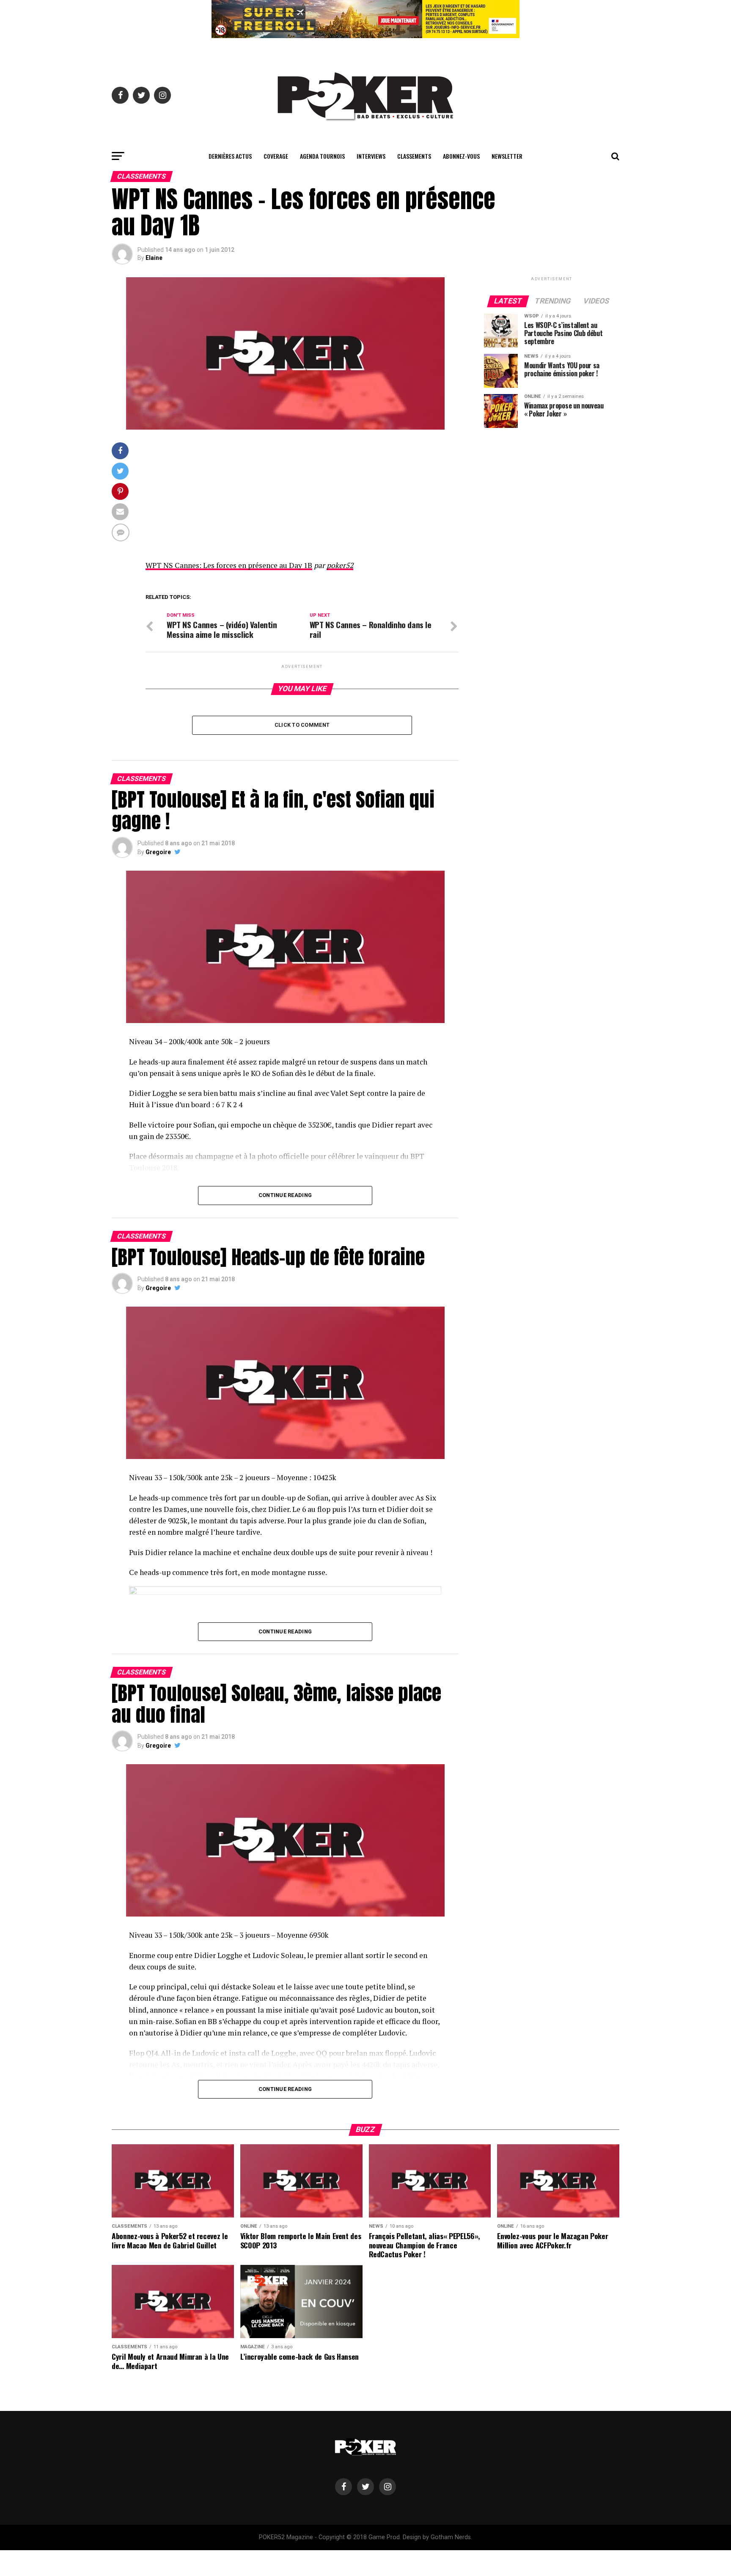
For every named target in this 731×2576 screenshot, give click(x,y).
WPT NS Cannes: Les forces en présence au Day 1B (229, 565)
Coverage (276, 156)
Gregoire (158, 852)
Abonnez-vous (461, 156)
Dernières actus (230, 156)
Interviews (371, 156)
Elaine (154, 258)
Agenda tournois (322, 156)
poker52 (340, 565)
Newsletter (507, 156)
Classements (414, 156)
